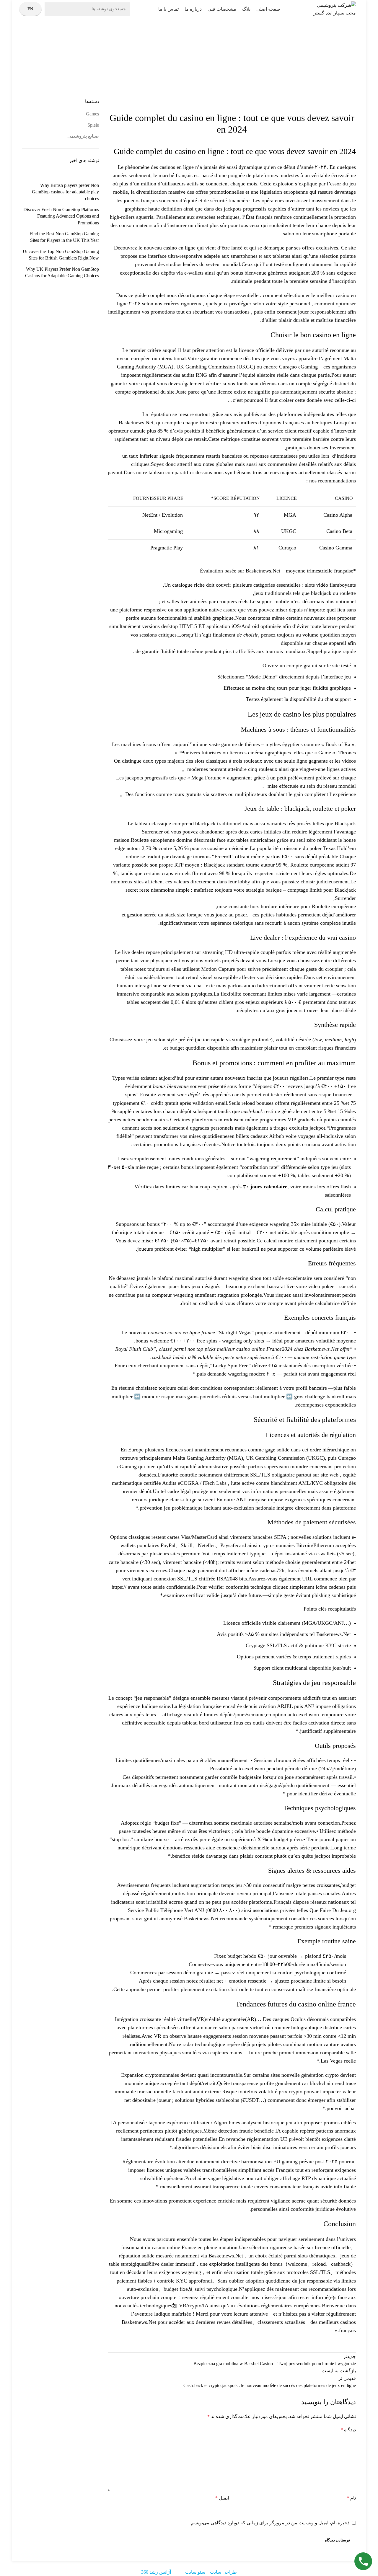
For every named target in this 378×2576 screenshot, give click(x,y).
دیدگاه (348, 2430)
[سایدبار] (371, 2569)
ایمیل (222, 2498)
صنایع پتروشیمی (183, 65)
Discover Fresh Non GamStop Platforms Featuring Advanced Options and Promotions (61, 216)
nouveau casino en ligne (170, 248)
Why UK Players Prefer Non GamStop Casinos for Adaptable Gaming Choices (62, 272)
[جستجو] (53, 9)
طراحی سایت (223, 2572)
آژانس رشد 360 (156, 2572)
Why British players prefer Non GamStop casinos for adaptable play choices (65, 192)
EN (30, 9)
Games (92, 114)
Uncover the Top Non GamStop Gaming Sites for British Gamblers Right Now (61, 255)
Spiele (93, 125)
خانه (202, 65)
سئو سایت (195, 2572)
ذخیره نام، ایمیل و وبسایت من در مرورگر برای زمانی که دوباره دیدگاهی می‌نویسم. (269, 2523)
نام (351, 2498)
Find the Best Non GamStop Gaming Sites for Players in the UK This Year (64, 237)
